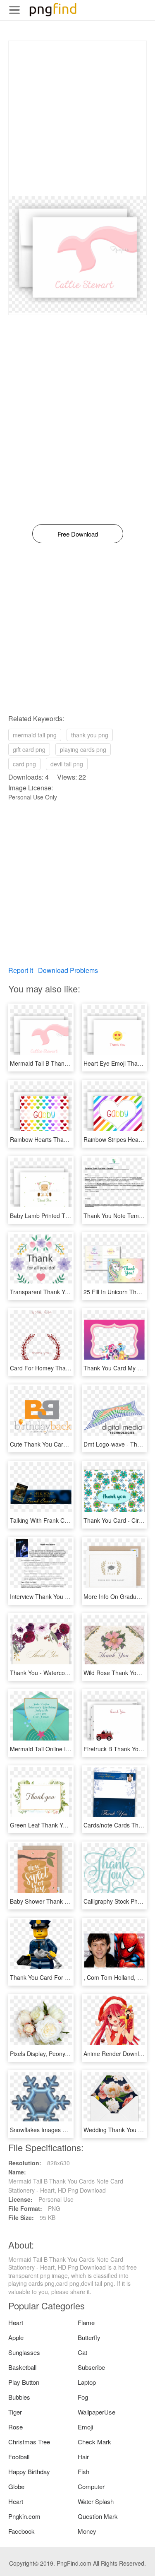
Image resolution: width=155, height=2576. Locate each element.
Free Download (78, 534)
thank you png (90, 735)
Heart (16, 2322)
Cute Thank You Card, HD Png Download (64, 1444)
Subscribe (91, 2367)
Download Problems (68, 970)
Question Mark (98, 2516)
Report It (21, 970)
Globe (16, 2486)
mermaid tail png (35, 735)
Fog (83, 2397)
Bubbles (19, 2397)
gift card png (29, 749)
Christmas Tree (29, 2442)
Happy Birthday (29, 2471)
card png (24, 764)
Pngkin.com (24, 2516)
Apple (16, 2337)
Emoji (85, 2427)
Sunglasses (24, 2352)
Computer (91, 2486)
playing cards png (83, 749)
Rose (15, 2427)
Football (19, 2457)
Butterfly (89, 2337)
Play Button (24, 2382)
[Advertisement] (77, 119)
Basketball (22, 2367)
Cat (82, 2352)
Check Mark (94, 2442)
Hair (83, 2457)
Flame (86, 2322)
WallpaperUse (97, 2412)
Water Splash (96, 2501)
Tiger (15, 2412)
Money (87, 2531)
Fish (83, 2471)
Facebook (21, 2531)
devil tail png (67, 764)
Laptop (87, 2382)
